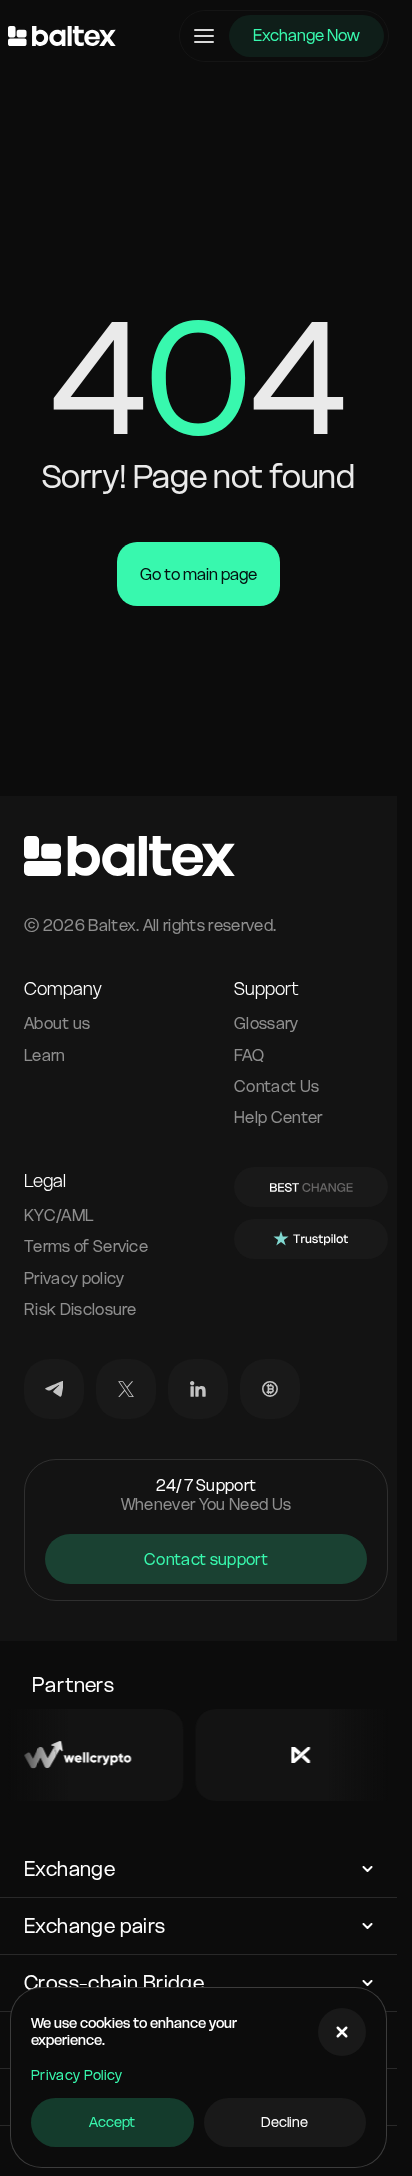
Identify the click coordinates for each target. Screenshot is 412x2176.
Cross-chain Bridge (114, 1983)
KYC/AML (59, 1215)
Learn (45, 1055)
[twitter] (126, 1389)
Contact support (206, 1559)
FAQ (249, 1055)
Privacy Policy (76, 2075)
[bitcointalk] (270, 1389)
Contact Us (276, 1086)
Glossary (266, 1023)
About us (57, 1023)
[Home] (62, 36)
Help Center (278, 1117)
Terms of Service (86, 1246)
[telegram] (54, 1389)
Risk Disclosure (80, 1309)
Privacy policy (74, 1278)
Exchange (69, 1869)
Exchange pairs (95, 1926)
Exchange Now (306, 35)
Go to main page (198, 574)
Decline (284, 2122)
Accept (112, 2122)
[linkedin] (198, 1389)
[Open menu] (204, 36)
